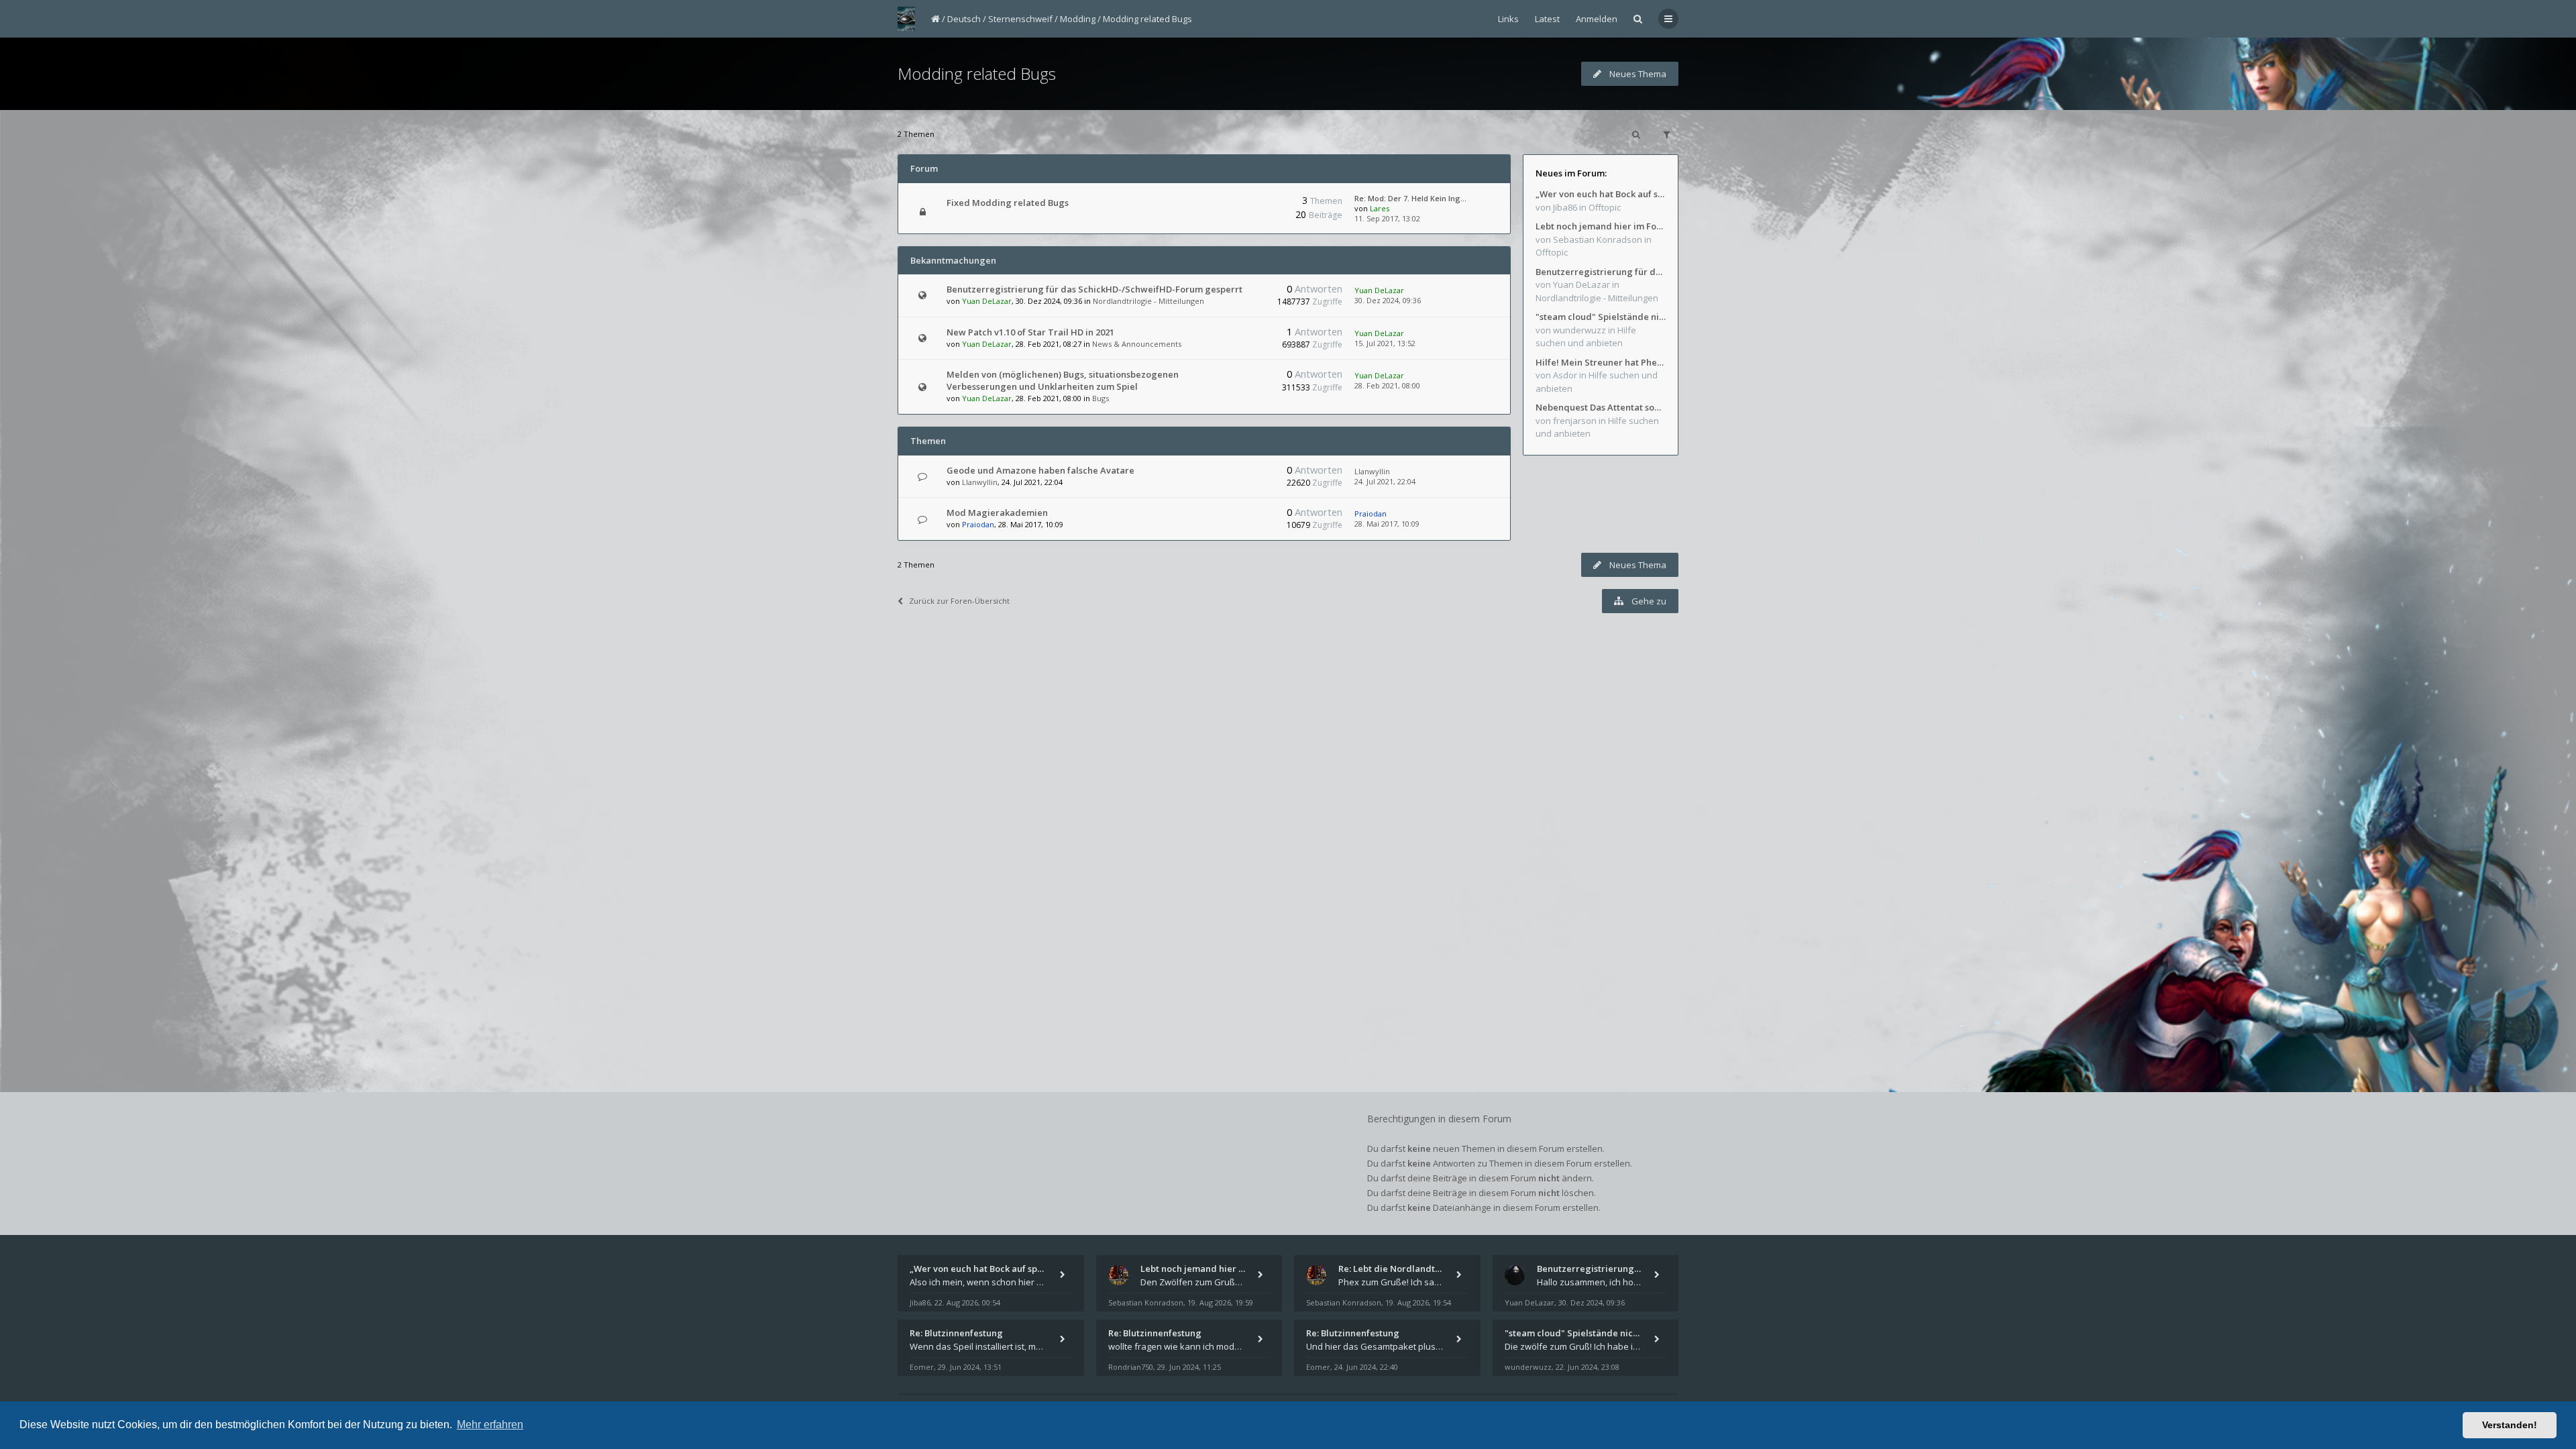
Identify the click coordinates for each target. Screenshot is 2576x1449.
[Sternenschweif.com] (906, 19)
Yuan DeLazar (987, 301)
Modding (1078, 19)
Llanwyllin (980, 482)
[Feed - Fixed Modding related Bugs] (1246, 203)
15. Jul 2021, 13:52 (1385, 343)
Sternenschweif (1020, 19)
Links (1508, 19)
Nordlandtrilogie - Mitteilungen (1148, 301)
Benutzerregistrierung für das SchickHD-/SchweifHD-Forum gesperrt (1094, 289)
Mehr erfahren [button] (490, 1425)
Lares (1380, 208)
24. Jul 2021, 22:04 (1385, 481)
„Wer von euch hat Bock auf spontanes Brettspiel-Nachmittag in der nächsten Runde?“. (1601, 194)
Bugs (1101, 398)
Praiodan (978, 524)
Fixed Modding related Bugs (1008, 203)
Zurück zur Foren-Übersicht (959, 601)
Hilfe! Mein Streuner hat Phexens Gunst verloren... (1601, 362)
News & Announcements (1137, 344)
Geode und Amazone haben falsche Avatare (1040, 470)
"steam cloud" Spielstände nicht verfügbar (1601, 317)
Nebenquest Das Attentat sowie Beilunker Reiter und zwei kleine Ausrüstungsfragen (1601, 407)
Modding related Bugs (1147, 19)
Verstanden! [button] (2510, 1425)
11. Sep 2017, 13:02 (1387, 218)
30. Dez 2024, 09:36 (1388, 300)
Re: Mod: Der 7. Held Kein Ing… (1410, 198)
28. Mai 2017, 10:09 (1387, 524)
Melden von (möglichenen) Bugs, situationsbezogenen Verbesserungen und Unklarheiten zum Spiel (1063, 380)
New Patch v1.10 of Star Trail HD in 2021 (1030, 332)
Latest (1547, 19)
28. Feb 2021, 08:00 (1387, 385)
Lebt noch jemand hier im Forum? (1601, 226)
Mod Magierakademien (997, 513)
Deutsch (964, 19)
